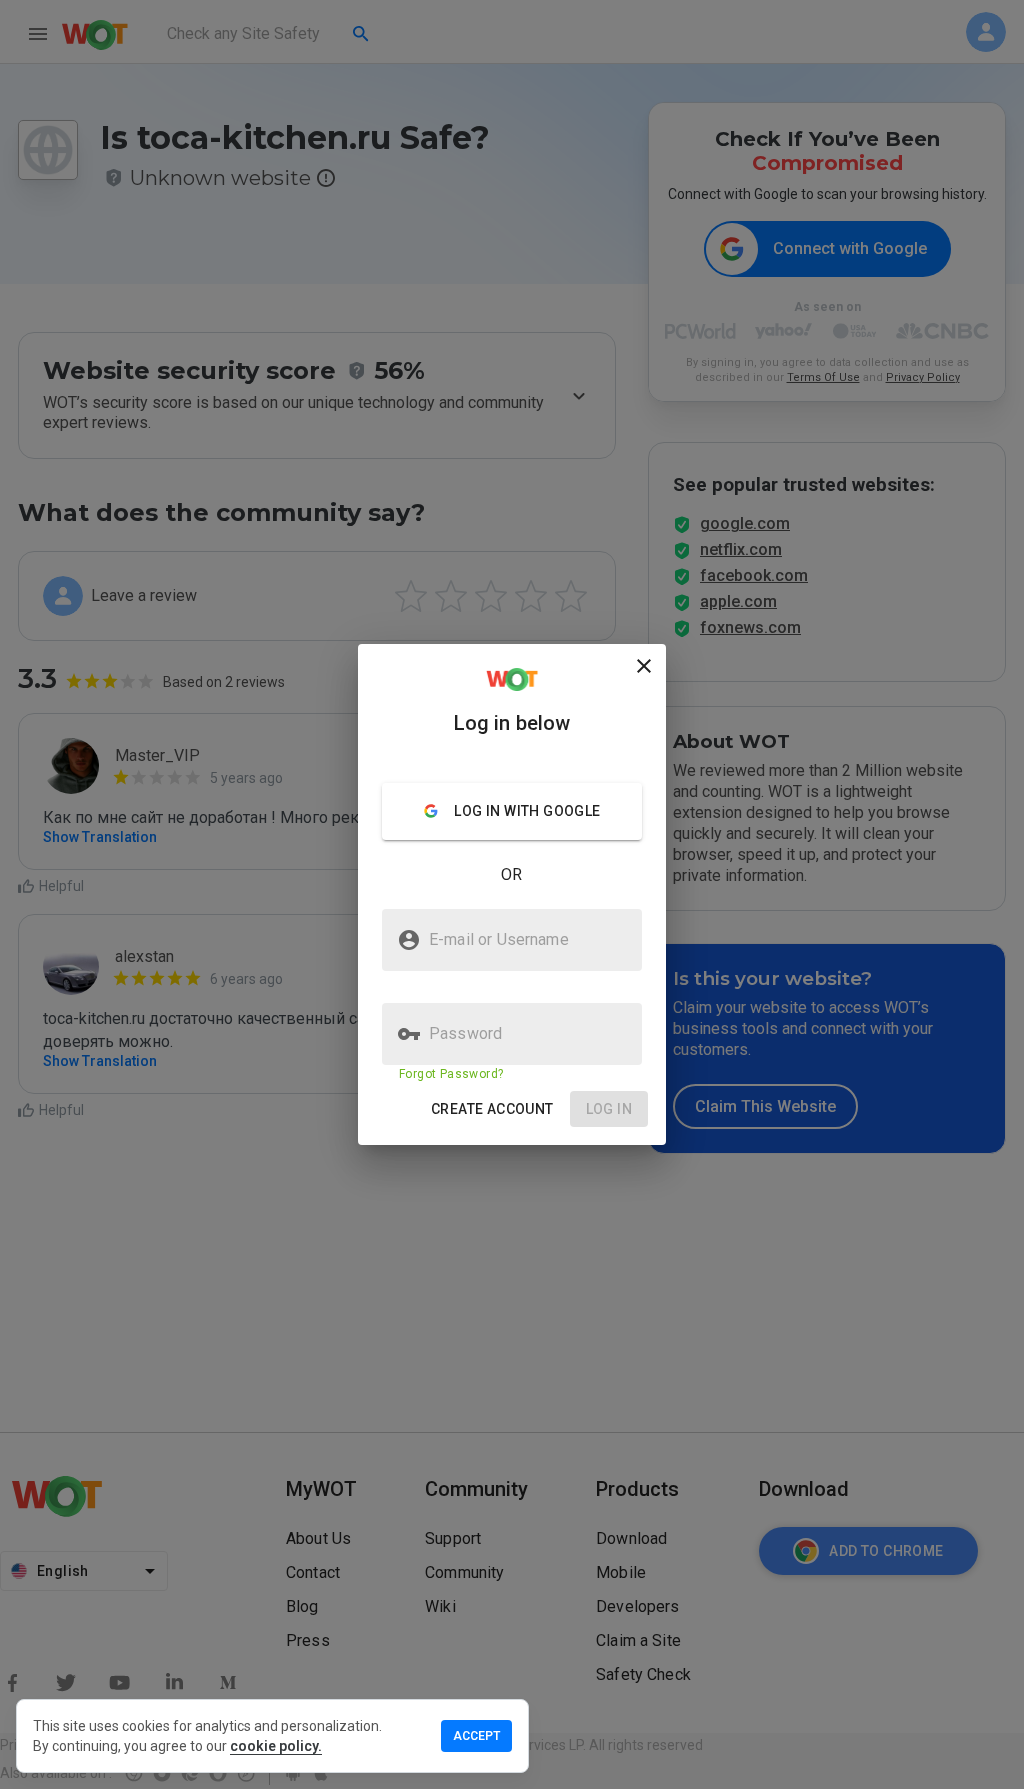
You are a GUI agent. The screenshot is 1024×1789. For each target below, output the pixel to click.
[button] (492, 1109)
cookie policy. (276, 1746)
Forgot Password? (451, 1074)
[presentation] (512, 894)
